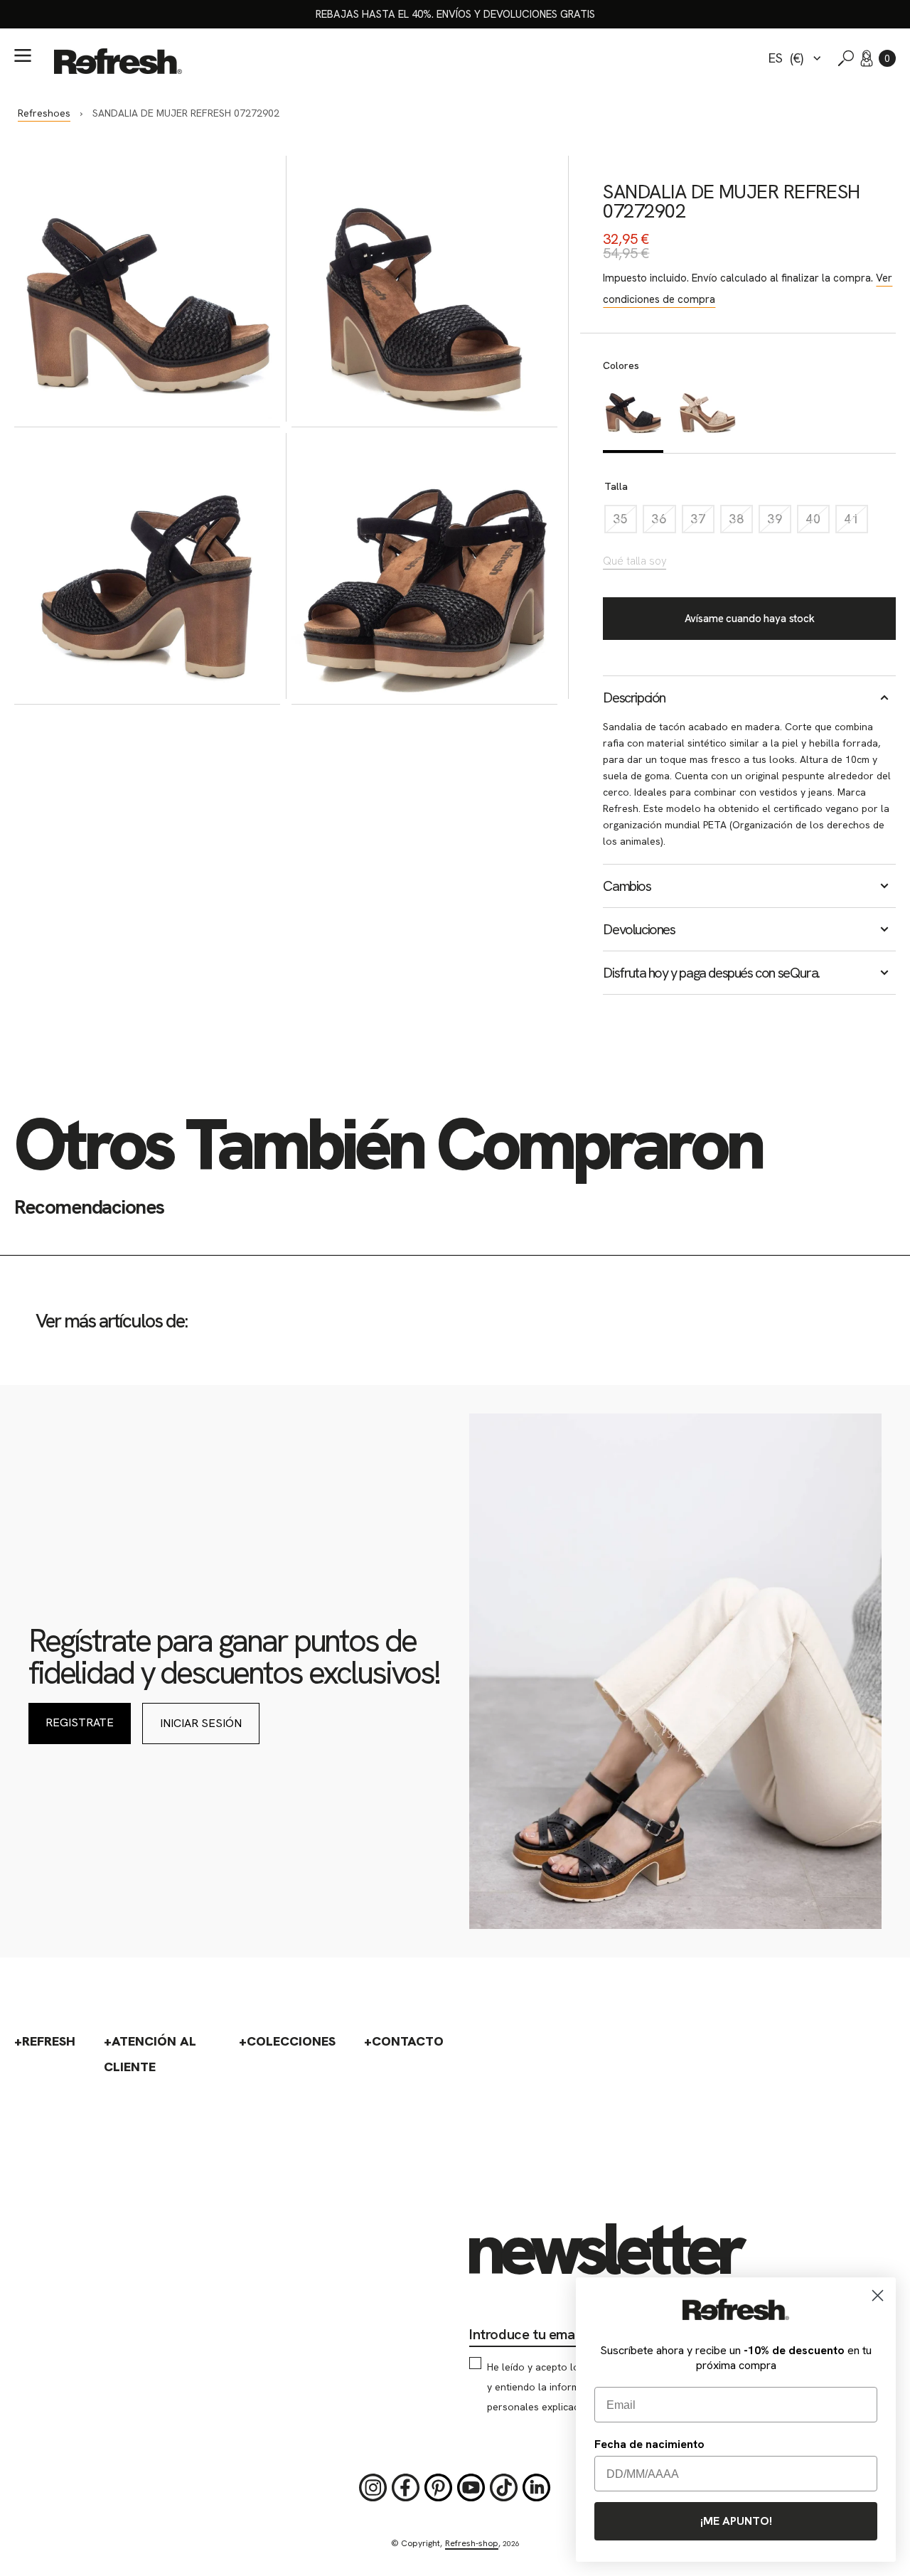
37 (702, 522)
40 (818, 522)
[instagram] (373, 2488)
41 (856, 522)
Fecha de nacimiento (649, 2444)
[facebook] (406, 2488)
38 (741, 522)
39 (779, 522)
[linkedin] (537, 2488)
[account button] (867, 58)
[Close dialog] (878, 2296)
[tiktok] (504, 2488)
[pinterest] (439, 2488)
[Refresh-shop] (118, 61)
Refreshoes (44, 113)
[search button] (846, 58)
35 (625, 522)
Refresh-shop (472, 2543)
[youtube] (471, 2488)
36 (663, 522)
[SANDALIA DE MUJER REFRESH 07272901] (708, 416)
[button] (887, 58)
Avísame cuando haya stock (750, 619)
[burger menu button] (23, 55)
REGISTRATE (80, 1722)
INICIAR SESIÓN (201, 1723)
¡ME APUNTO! (736, 2521)
